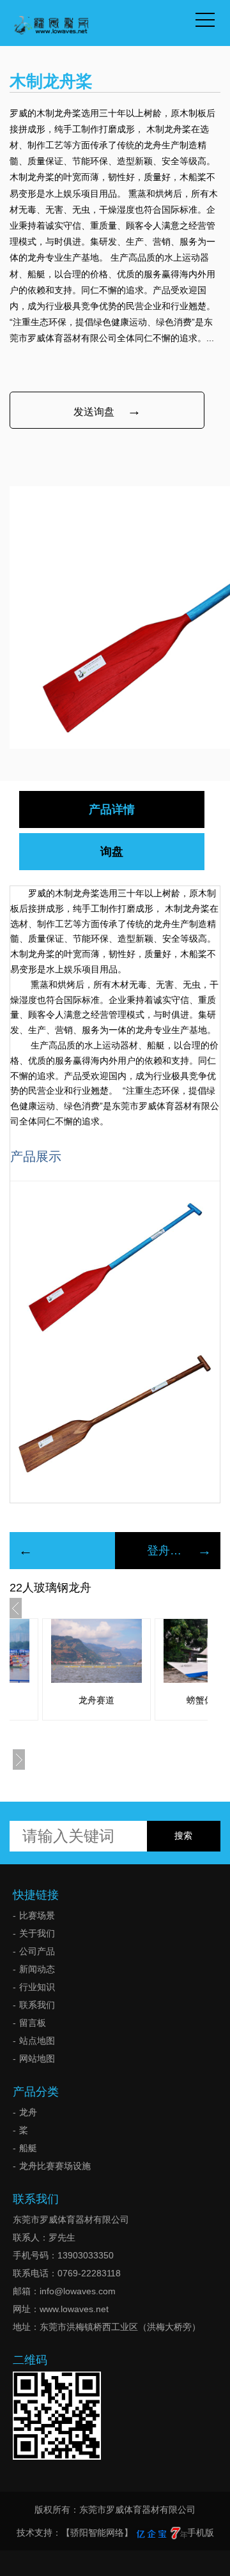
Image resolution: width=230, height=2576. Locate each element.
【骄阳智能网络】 (97, 2533)
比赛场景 (37, 1915)
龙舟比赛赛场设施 (55, 2166)
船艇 (28, 2148)
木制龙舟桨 (187, 908)
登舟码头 (168, 1551)
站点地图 (37, 2041)
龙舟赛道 (96, 1700)
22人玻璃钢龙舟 (50, 1588)
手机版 (201, 2533)
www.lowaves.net (74, 2309)
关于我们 (37, 1933)
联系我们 (37, 2005)
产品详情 (112, 809)
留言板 (33, 2023)
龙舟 (28, 2112)
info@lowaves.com (78, 2291)
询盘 (112, 852)
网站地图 (37, 2058)
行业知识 (37, 1987)
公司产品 (37, 1951)
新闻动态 (37, 1969)
